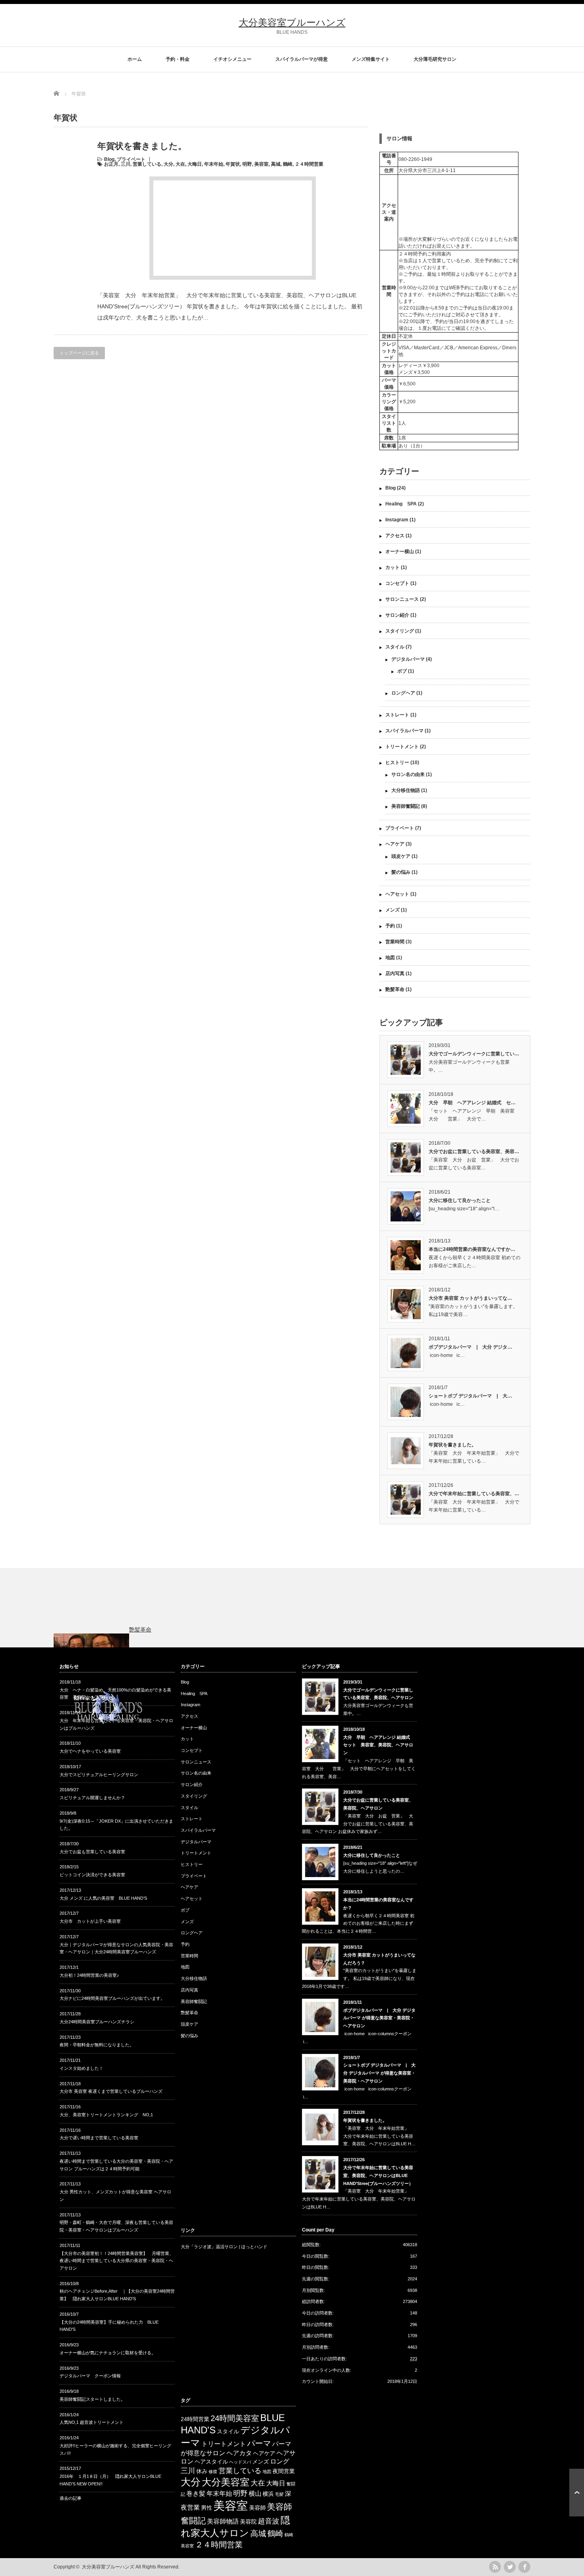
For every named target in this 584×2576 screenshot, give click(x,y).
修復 (213, 2471)
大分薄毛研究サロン (435, 59)
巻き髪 (196, 2494)
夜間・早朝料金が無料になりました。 (97, 2045)
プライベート (131, 159)
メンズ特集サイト (371, 59)
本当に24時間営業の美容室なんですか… (472, 1249)
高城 (276, 164)
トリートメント (402, 747)
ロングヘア (403, 693)
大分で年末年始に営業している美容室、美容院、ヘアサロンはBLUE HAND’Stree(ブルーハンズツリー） (378, 2175)
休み (202, 2471)
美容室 (261, 164)
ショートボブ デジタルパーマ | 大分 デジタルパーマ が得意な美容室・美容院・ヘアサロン (379, 2073)
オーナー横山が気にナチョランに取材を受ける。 (108, 2353)
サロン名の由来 (408, 774)
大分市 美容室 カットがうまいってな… (470, 1298)
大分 (168, 164)
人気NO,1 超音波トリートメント (92, 2422)
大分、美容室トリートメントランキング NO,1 (106, 2115)
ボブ (402, 671)
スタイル (395, 647)
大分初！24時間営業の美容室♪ (89, 1975)
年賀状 (233, 164)
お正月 (111, 164)
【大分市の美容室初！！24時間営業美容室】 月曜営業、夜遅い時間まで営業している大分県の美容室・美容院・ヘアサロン (117, 2261)
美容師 (257, 2508)
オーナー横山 (400, 552)
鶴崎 (288, 164)
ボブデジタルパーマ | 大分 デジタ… (470, 1347)
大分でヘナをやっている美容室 (90, 1751)
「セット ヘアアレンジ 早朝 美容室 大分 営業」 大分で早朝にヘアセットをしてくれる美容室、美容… (359, 1769)
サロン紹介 (397, 615)
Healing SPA (401, 504)
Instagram (397, 520)
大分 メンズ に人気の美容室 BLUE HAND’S (103, 1898)
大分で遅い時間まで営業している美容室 (99, 2138)
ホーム (135, 59)
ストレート (397, 715)
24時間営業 (195, 2419)
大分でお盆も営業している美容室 (92, 1852)
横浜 (268, 2494)
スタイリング (400, 631)
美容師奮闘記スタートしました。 (92, 2399)
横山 (255, 2494)
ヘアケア (395, 844)
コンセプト (397, 583)
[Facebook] (524, 2567)
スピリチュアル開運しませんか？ (92, 1798)
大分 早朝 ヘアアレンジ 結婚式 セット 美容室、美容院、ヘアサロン (379, 1745)
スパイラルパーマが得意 (302, 59)
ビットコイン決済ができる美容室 (92, 1875)
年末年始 (214, 164)
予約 (390, 926)
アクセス (395, 536)
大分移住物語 (406, 790)
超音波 (269, 2521)
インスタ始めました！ (81, 2068)
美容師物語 (223, 2521)
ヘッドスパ (240, 2462)
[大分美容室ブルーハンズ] (108, 1726)
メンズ (393, 910)
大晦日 (195, 164)
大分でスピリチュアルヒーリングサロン (99, 1775)
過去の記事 (71, 2498)
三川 (126, 164)
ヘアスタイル (211, 2462)
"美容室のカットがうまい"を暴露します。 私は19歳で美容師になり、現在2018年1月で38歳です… (359, 1978)
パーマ (259, 2443)
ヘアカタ (239, 2453)
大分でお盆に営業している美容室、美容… (474, 1152)
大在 (180, 164)
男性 (207, 2508)
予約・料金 (178, 59)
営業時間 (395, 942)
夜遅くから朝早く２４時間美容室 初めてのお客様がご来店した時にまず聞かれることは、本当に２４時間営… (358, 1924)
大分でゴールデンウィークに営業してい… (474, 1054)
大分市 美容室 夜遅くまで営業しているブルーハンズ (111, 2091)
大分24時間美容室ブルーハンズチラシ (97, 2022)
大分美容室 (226, 2482)
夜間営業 (284, 2471)
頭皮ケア (401, 856)
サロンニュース (402, 599)
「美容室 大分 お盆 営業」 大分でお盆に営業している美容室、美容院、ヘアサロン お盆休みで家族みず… (358, 1824)
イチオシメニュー (232, 59)
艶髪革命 (395, 989)
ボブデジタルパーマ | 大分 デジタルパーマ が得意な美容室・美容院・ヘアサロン (379, 2018)
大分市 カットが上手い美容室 (90, 1921)
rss (495, 2567)
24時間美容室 (235, 2418)
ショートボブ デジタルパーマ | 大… (470, 1396)
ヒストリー (397, 763)
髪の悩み (401, 872)
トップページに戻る (79, 353)
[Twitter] (510, 2567)
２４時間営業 (309, 164)
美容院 (248, 2522)
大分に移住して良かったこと (460, 1200)
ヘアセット (397, 894)
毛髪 (279, 2494)
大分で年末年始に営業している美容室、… (474, 1494)
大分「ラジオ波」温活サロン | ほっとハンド (224, 2247)
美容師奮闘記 (406, 806)
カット (393, 567)
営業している (147, 164)
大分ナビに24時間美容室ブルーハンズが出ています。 (112, 1998)
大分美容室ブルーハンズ (292, 22)
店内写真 (395, 973)
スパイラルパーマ (404, 731)
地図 (390, 958)
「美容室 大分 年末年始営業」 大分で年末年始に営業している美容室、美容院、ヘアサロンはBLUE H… (379, 2136)
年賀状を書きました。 (142, 146)
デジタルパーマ (408, 659)
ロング (280, 2461)
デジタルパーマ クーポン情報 (90, 2376)
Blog (109, 159)
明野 (247, 164)
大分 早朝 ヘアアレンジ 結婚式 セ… (472, 1103)
